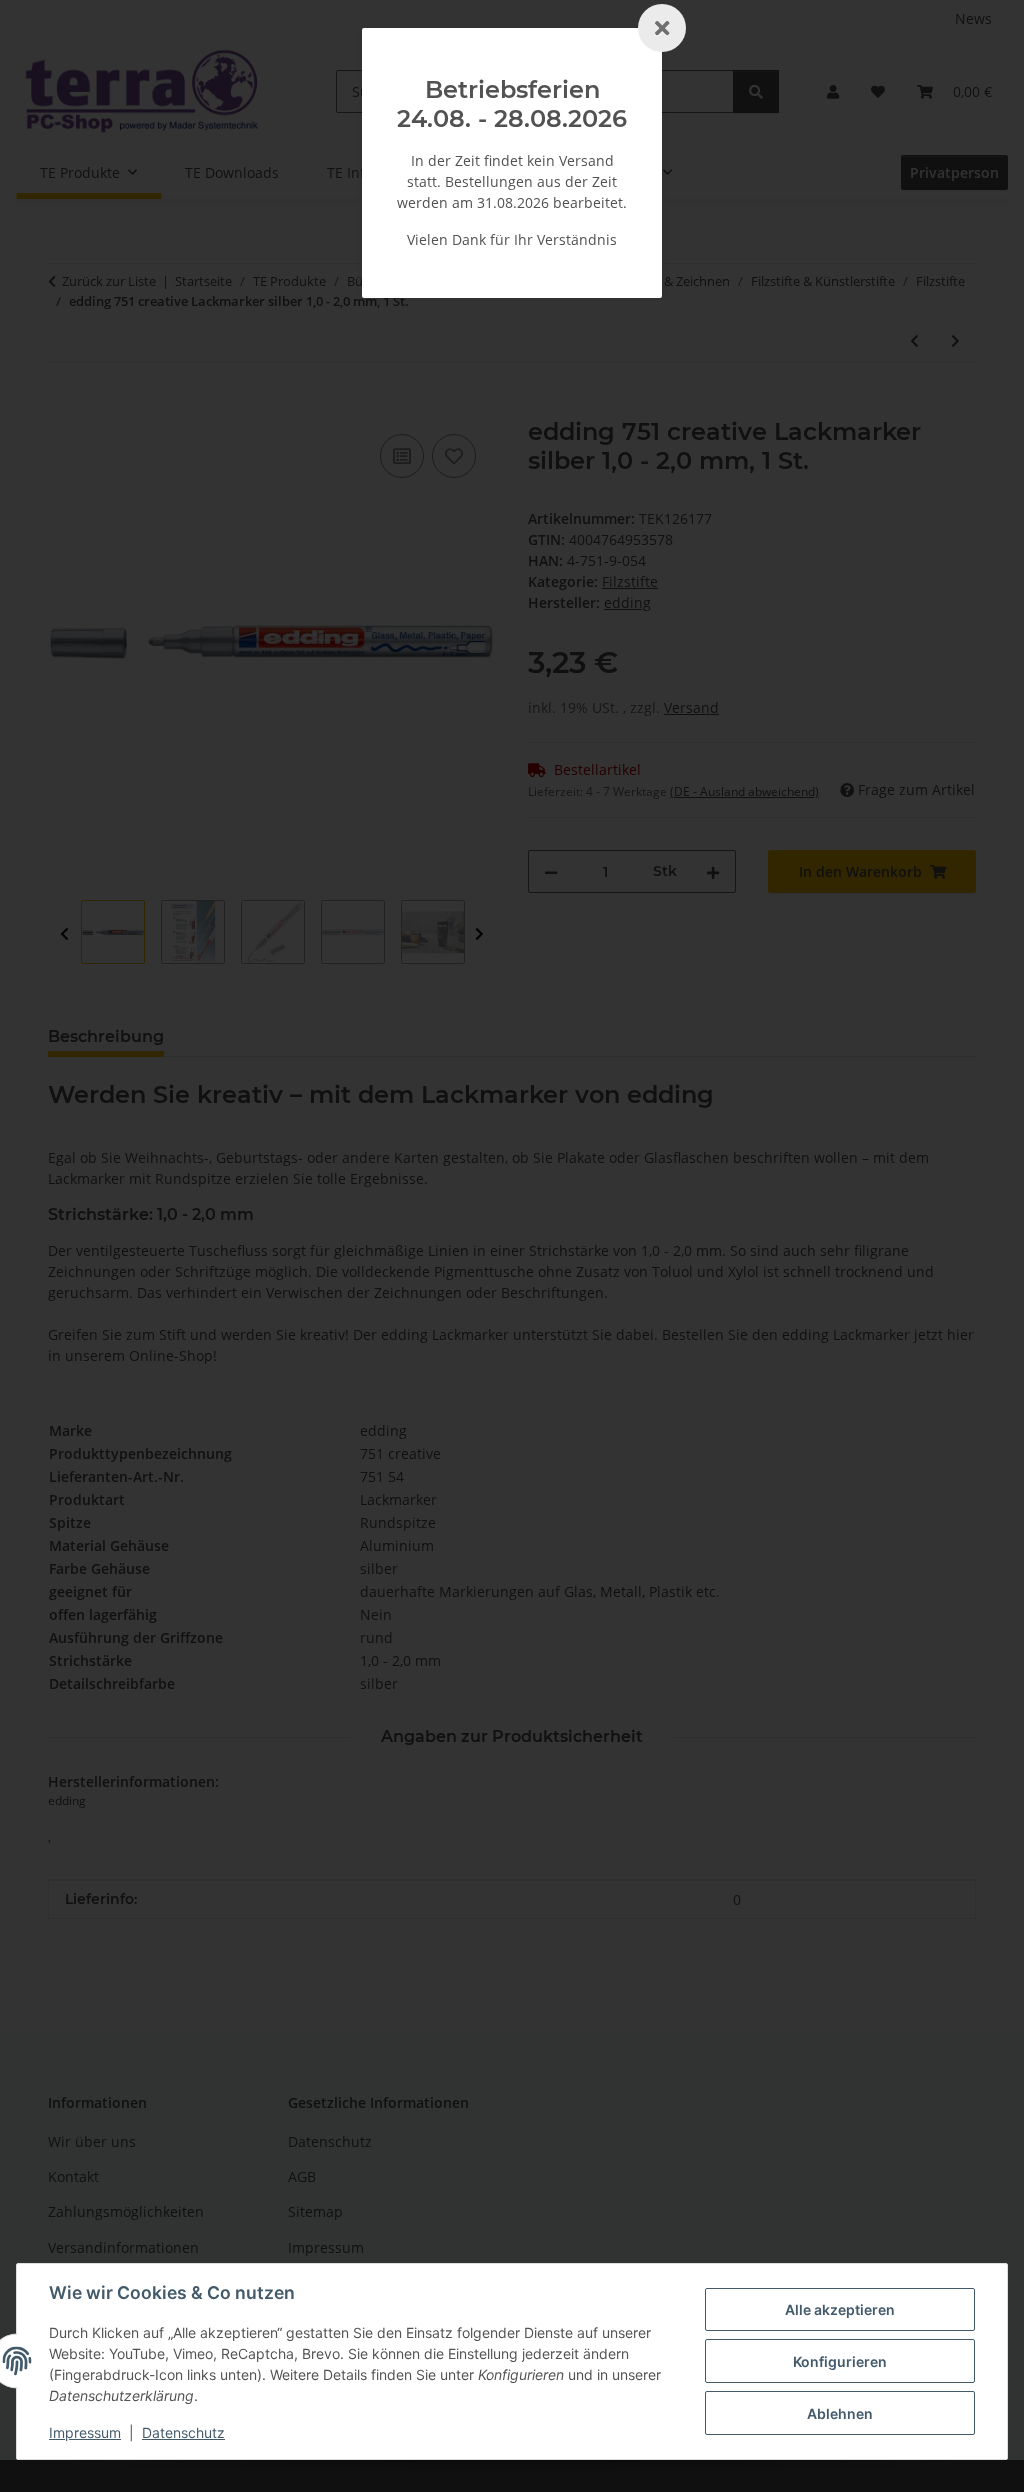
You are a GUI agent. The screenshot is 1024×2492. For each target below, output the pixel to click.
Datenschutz (183, 2432)
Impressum (85, 2432)
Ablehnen (840, 2413)
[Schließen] (662, 28)
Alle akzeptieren (840, 2309)
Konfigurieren (840, 2361)
